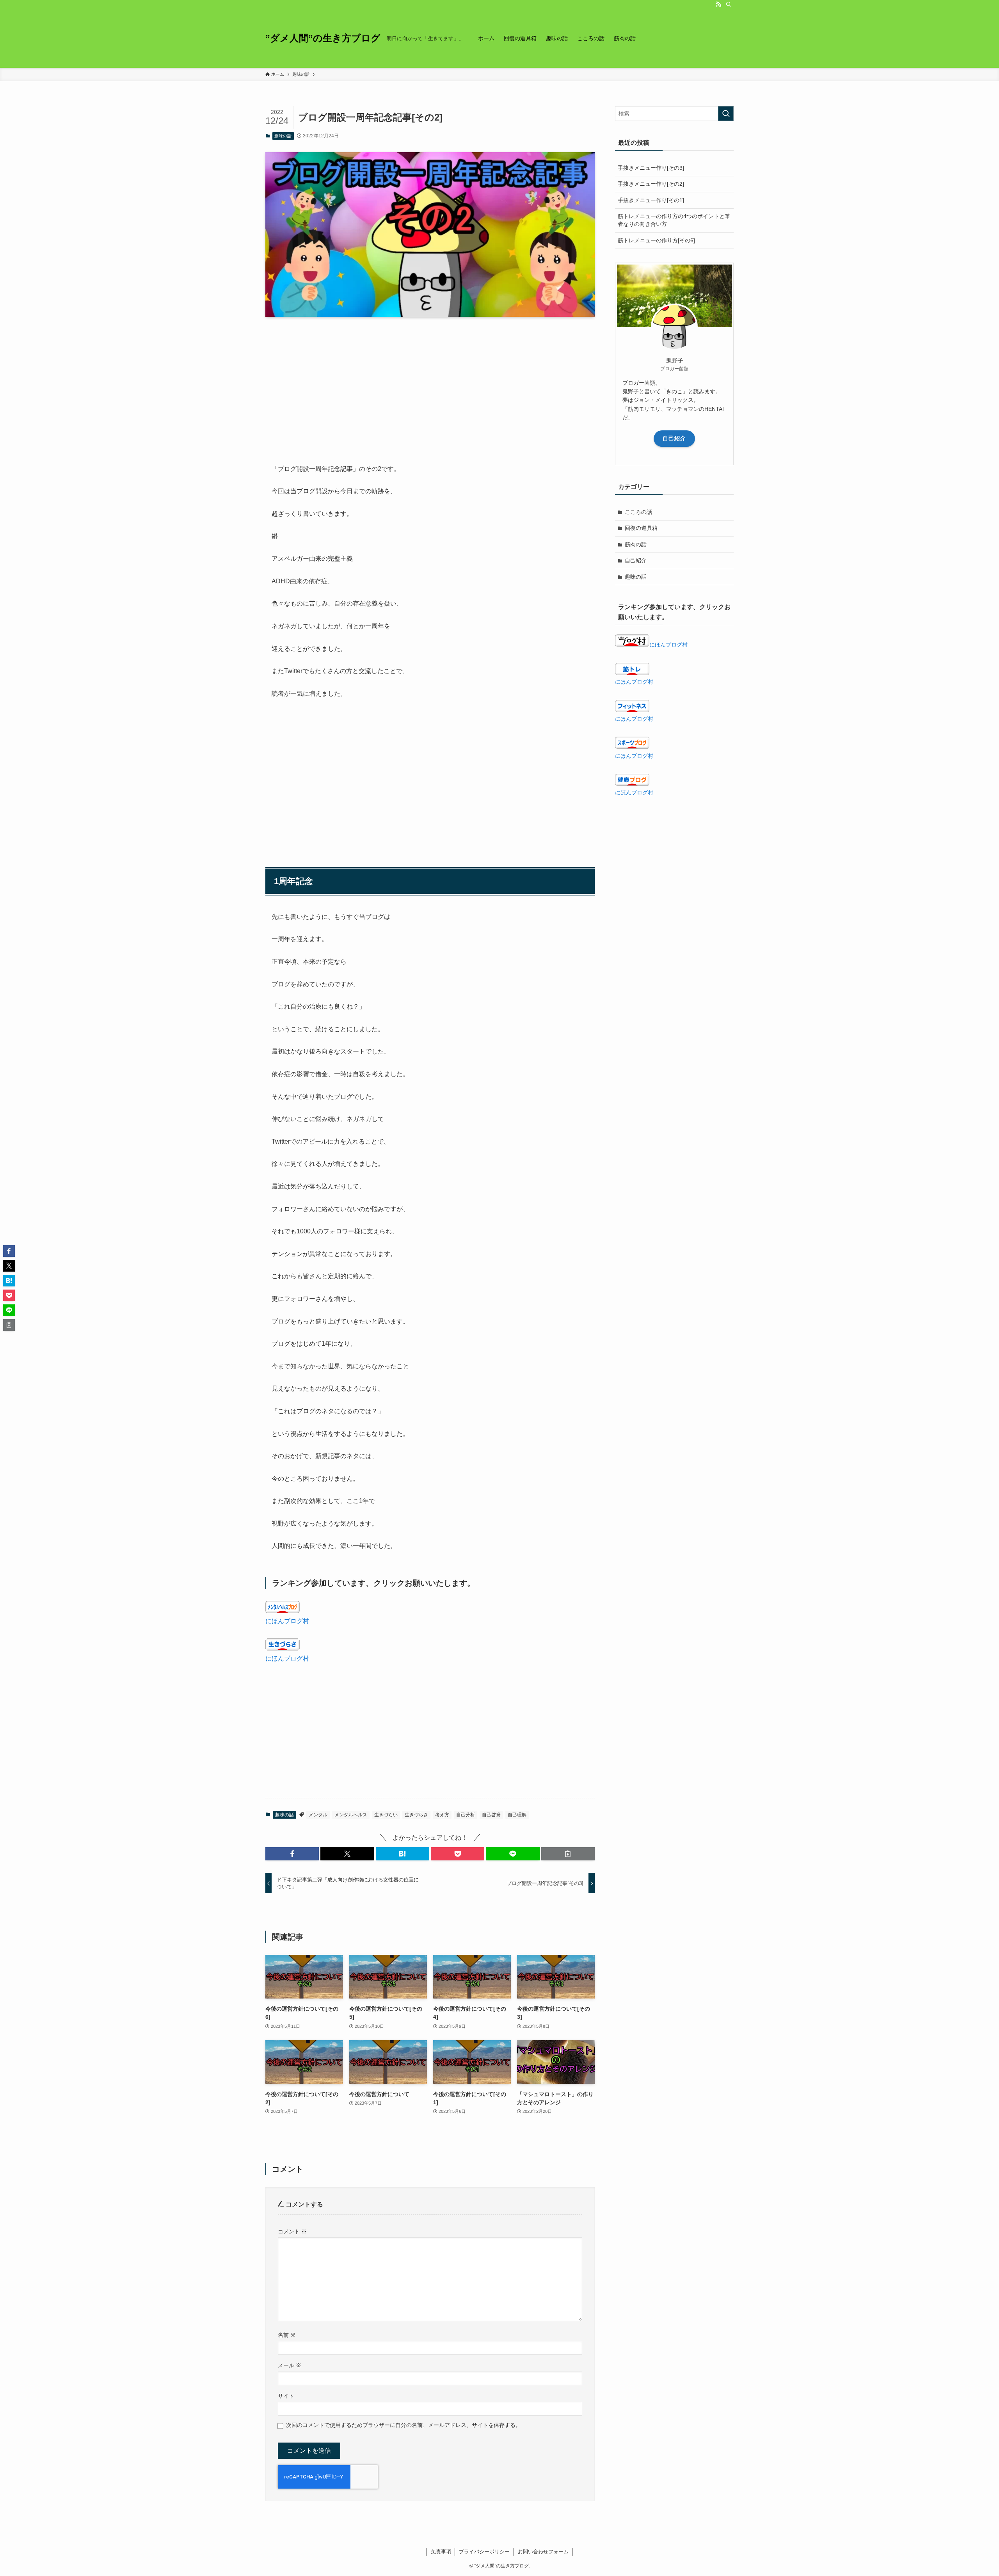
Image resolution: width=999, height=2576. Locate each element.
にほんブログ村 (287, 1621)
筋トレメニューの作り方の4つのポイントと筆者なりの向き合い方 (674, 220)
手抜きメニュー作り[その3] (651, 168)
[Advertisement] (430, 384)
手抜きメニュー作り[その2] (651, 184)
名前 (287, 2335)
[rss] (718, 4)
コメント (292, 2231)
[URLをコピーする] (568, 1854)
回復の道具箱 (641, 528)
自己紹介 (674, 438)
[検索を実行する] (726, 114)
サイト (286, 2396)
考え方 (442, 1815)
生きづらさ (416, 1815)
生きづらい (386, 1815)
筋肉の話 (636, 544)
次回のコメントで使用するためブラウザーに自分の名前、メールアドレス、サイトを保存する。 (404, 2425)
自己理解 (517, 1815)
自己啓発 (491, 1815)
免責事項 (441, 2552)
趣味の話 (283, 136)
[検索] (729, 4)
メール (290, 2365)
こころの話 (638, 512)
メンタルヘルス (351, 1815)
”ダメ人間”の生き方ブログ (323, 38)
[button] (292, 1854)
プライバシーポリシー (484, 2552)
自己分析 (466, 1815)
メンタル (318, 1815)
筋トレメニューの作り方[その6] (656, 240)
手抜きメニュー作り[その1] (651, 200)
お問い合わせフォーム (543, 2552)
